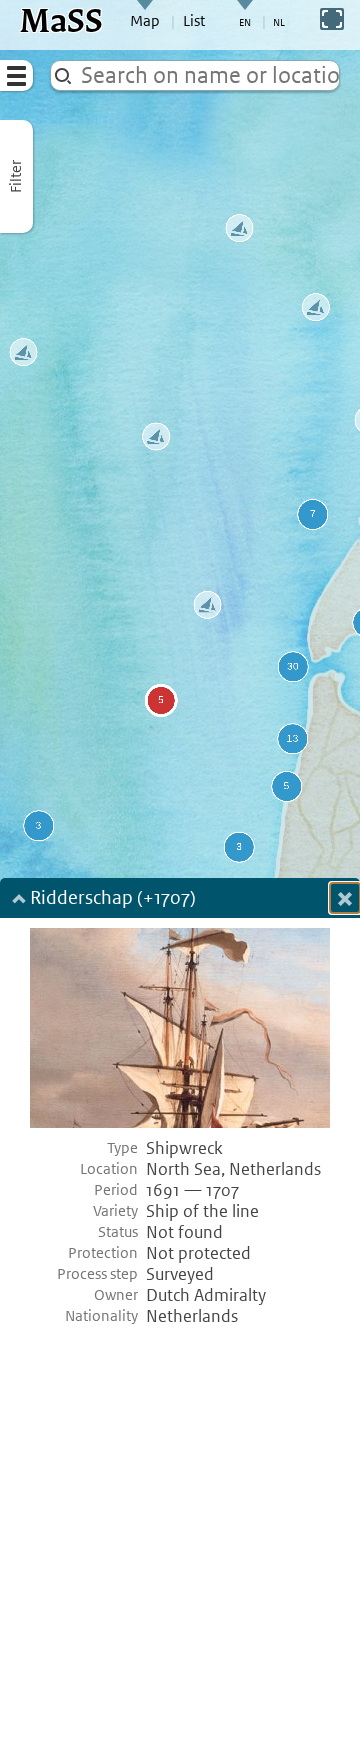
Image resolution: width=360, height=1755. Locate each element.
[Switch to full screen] (332, 19)
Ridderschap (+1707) (113, 899)
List (194, 21)
